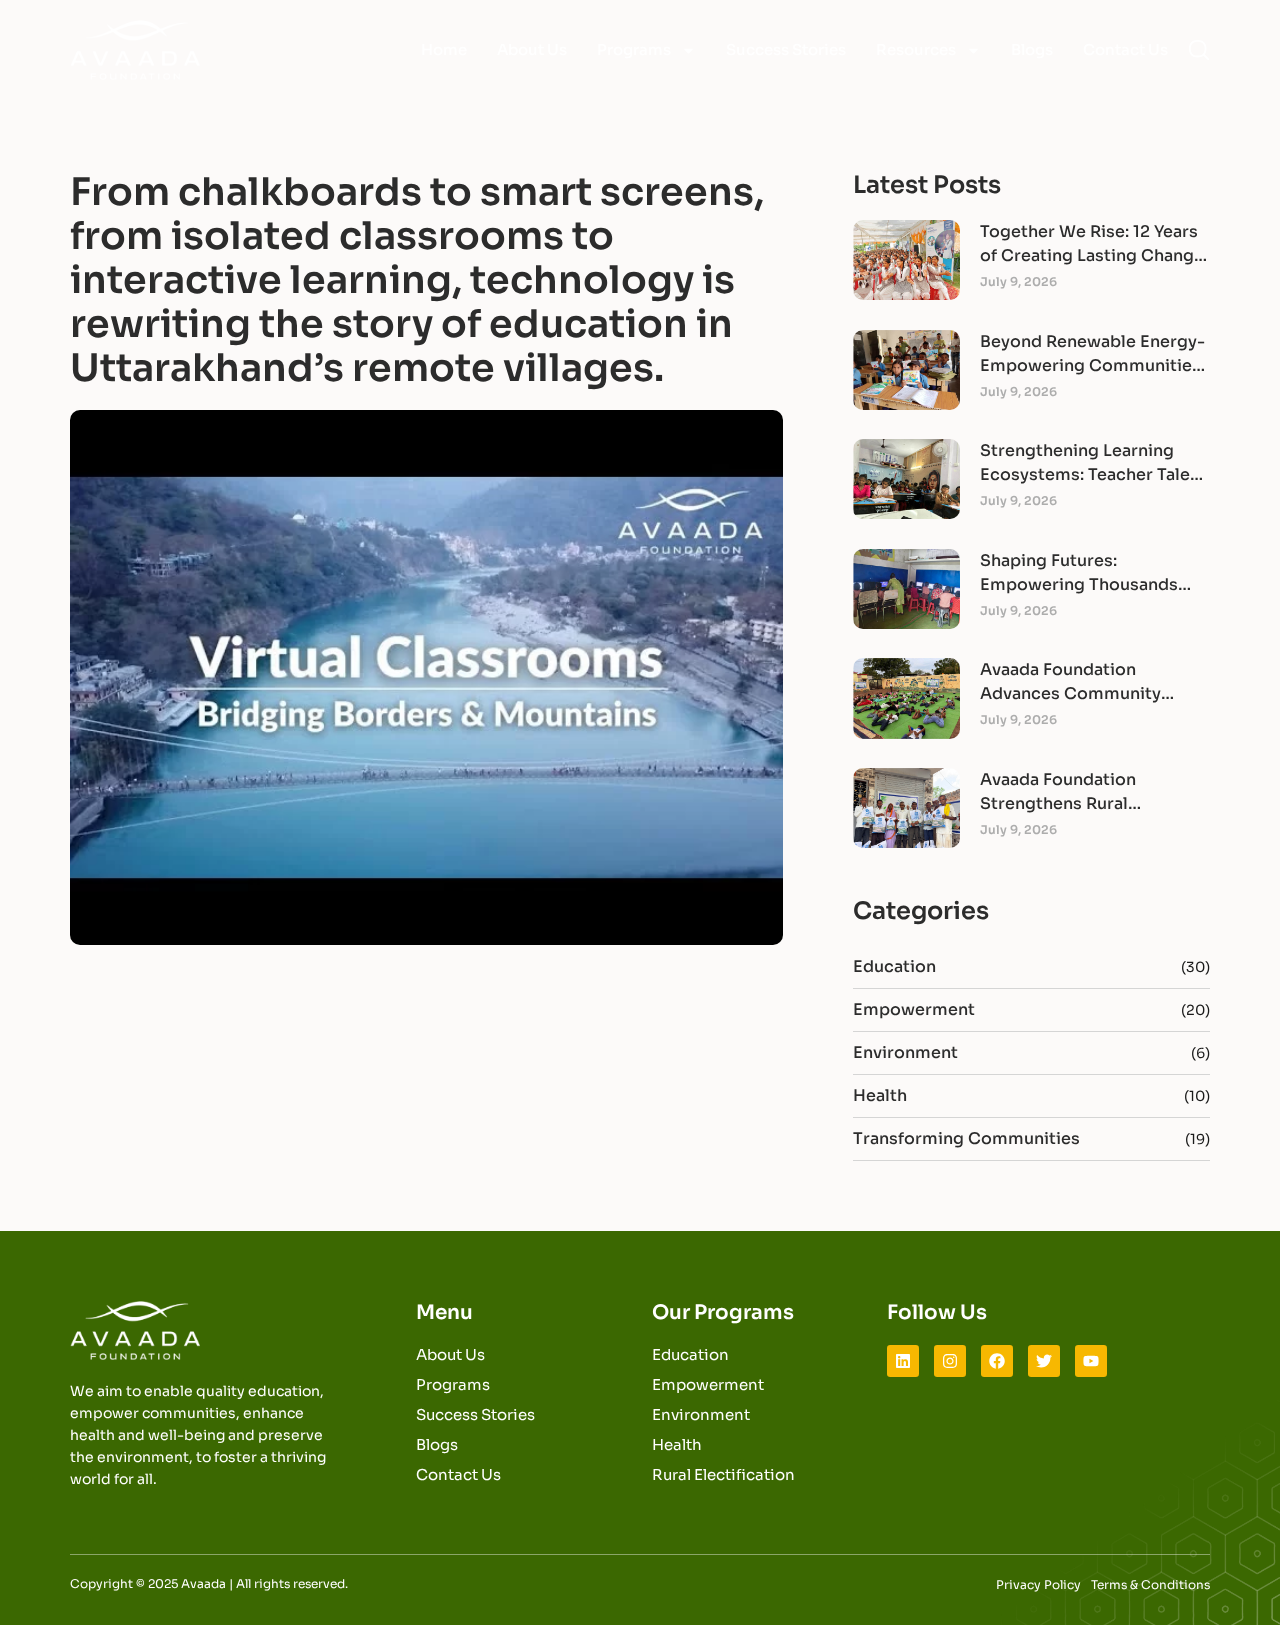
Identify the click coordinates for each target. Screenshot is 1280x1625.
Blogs (1032, 49)
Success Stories (786, 49)
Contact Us (1125, 49)
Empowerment (914, 1009)
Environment (905, 1052)
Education (894, 966)
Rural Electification (723, 1474)
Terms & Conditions (1150, 1584)
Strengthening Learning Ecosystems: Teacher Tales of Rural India (1089, 474)
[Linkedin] (903, 1361)
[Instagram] (950, 1361)
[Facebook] (997, 1361)
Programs (634, 49)
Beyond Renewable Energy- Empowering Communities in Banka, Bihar (1092, 365)
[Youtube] (1091, 1361)
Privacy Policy (1038, 1584)
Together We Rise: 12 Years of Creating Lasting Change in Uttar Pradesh (1092, 255)
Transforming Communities (966, 1138)
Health (880, 1095)
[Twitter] (1044, 1361)
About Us (532, 49)
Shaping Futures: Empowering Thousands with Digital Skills (1079, 584)
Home (444, 49)
